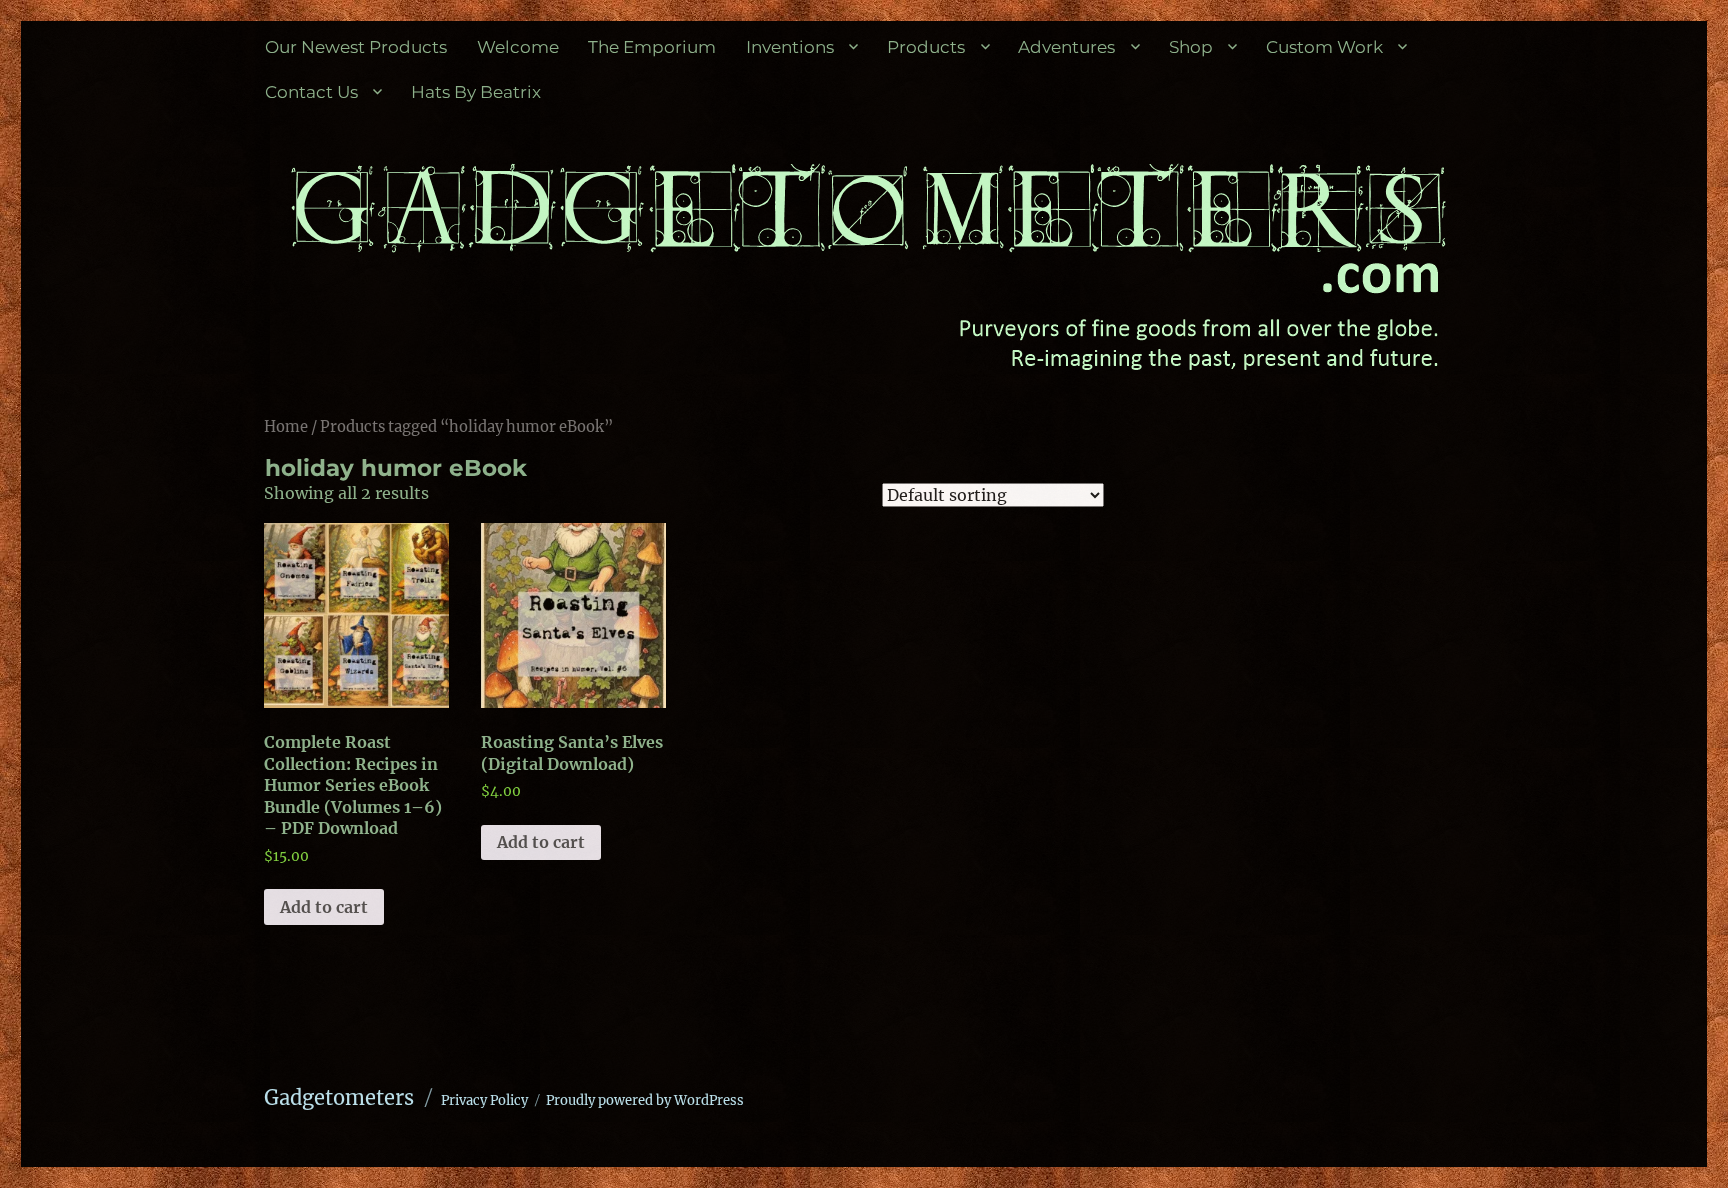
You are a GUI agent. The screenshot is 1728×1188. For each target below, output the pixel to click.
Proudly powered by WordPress (645, 1100)
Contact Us (311, 92)
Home (286, 427)
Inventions (790, 47)
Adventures (1066, 47)
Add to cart (324, 907)
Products (926, 47)
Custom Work (1324, 47)
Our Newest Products (356, 47)
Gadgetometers (339, 1097)
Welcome (518, 47)
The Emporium (652, 47)
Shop (1191, 47)
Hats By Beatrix (476, 92)
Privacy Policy (484, 1100)
